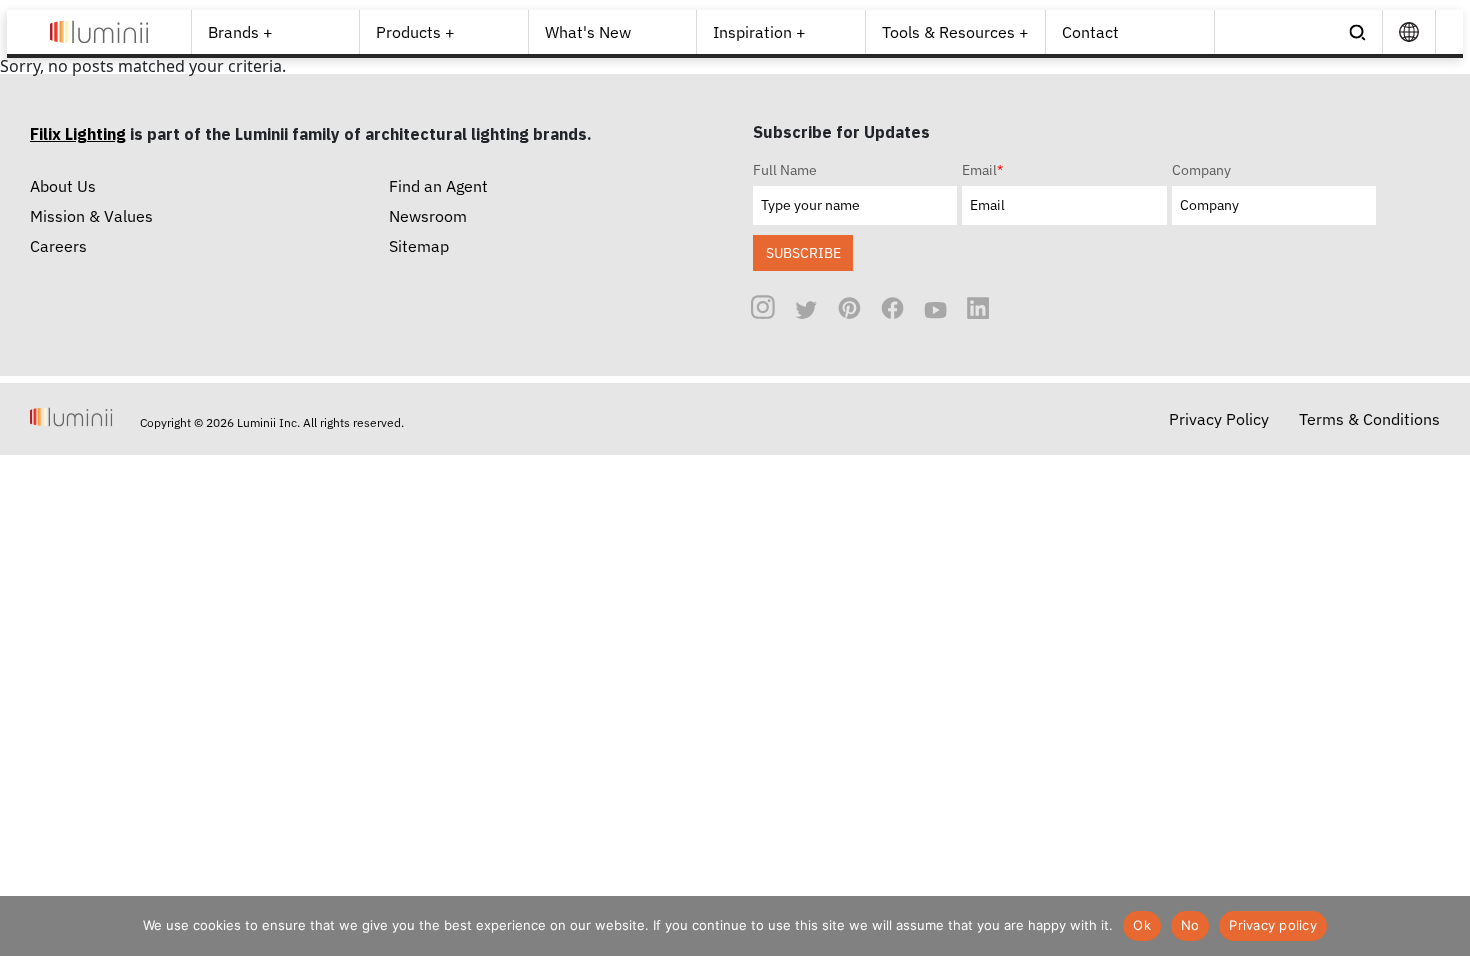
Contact (1090, 32)
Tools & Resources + (955, 32)
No (1190, 925)
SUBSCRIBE (803, 252)
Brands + (240, 32)
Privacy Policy (1219, 419)
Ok (1142, 925)
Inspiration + (759, 32)
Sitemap (419, 246)
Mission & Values (91, 216)
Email (982, 170)
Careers (58, 246)
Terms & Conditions (1369, 419)
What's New (588, 32)
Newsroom (428, 216)
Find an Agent (438, 186)
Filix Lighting (78, 134)
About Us (63, 186)
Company (1201, 170)
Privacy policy (1273, 925)
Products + (415, 32)
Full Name (785, 170)
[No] (1445, 926)
